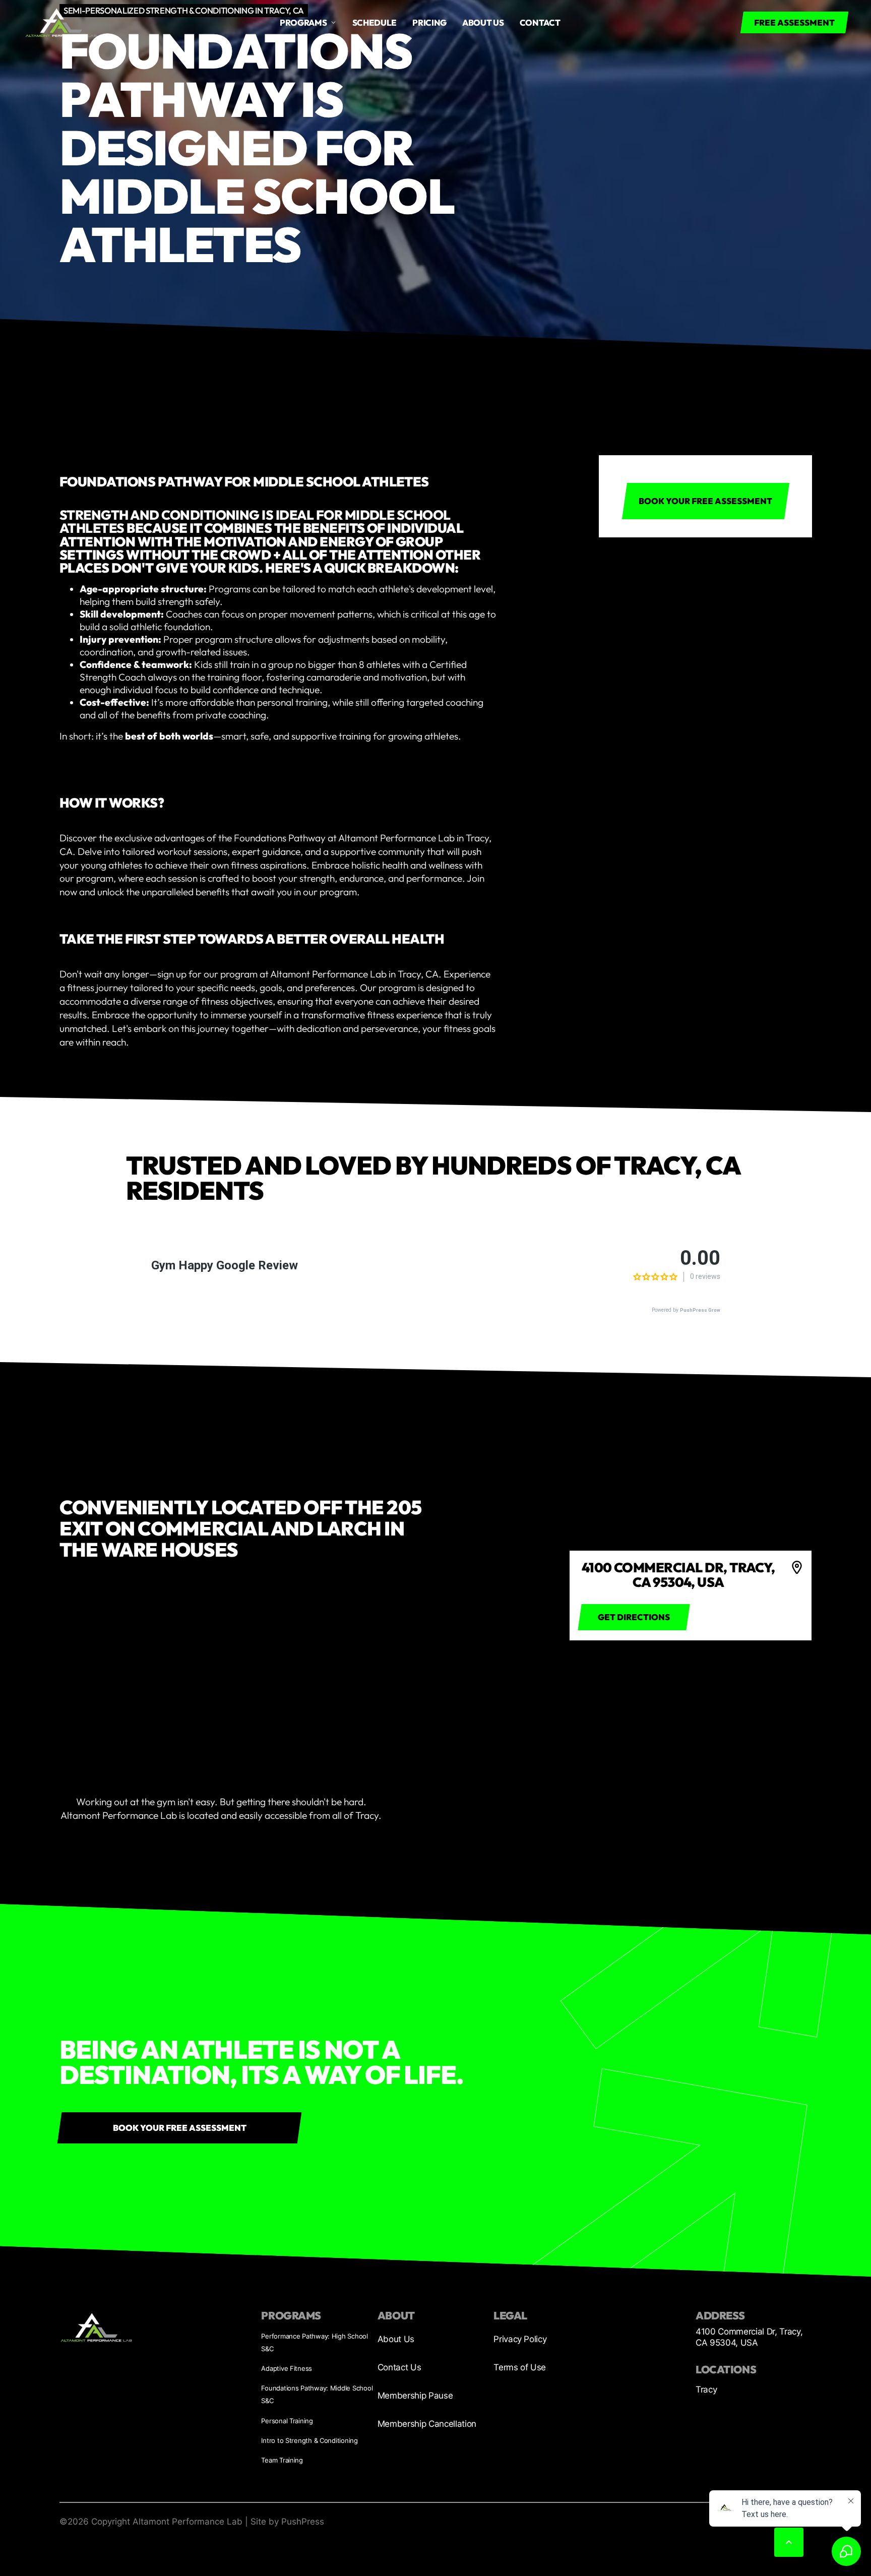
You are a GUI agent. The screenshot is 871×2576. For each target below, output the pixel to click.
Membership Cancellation (427, 2424)
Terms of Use (520, 2367)
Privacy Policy (520, 2339)
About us (483, 22)
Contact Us (399, 2367)
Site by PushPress (287, 2522)
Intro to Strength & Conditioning (309, 2440)
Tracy (706, 2389)
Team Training (282, 2460)
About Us (396, 2339)
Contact (540, 22)
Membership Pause (415, 2396)
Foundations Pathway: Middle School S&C (317, 2394)
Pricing (429, 22)
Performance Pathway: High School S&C (314, 2342)
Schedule (375, 22)
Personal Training (287, 2421)
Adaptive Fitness (287, 2368)
